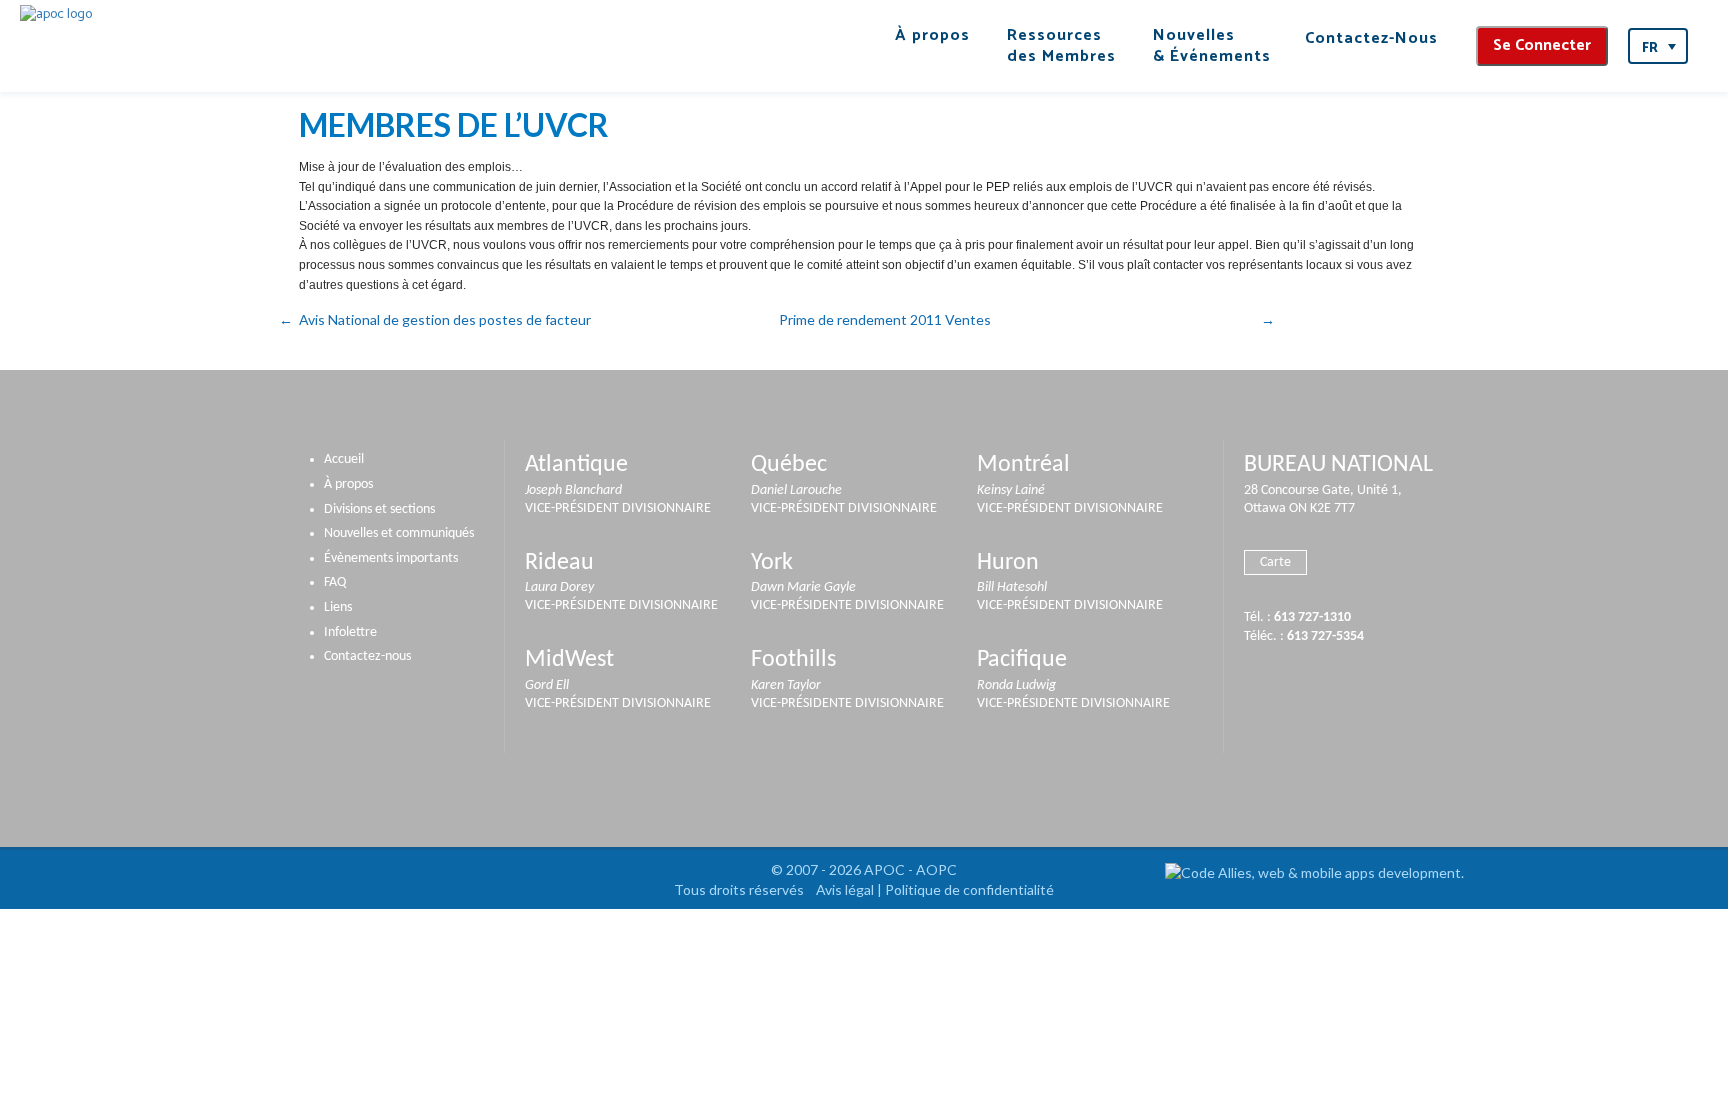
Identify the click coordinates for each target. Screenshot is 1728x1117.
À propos (348, 484)
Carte (1275, 562)
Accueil (344, 459)
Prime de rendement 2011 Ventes (885, 319)
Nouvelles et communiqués (399, 533)
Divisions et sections (379, 509)
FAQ (335, 582)
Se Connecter (1542, 45)
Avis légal (845, 889)
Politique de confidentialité (969, 889)
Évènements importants (391, 558)
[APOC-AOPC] (56, 14)
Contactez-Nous (1371, 38)
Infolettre (350, 632)
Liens (338, 607)
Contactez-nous (367, 656)
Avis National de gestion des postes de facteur (445, 319)
